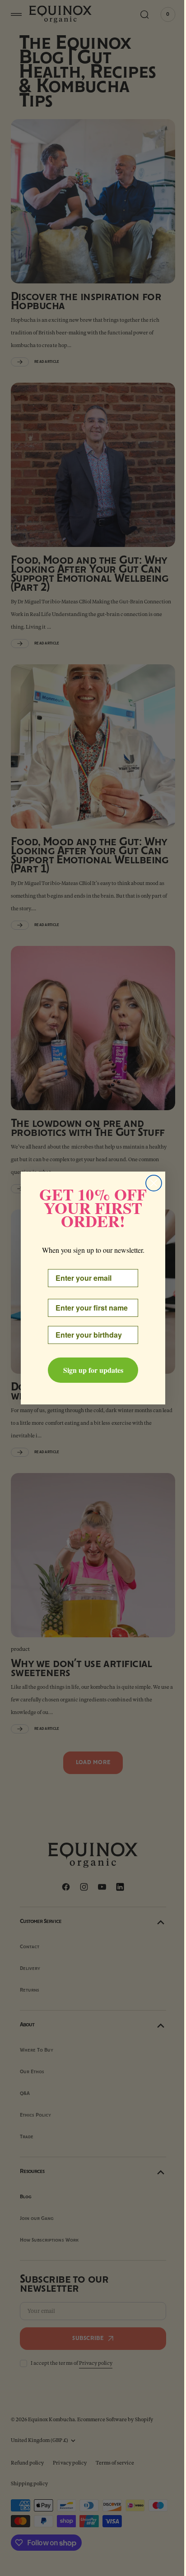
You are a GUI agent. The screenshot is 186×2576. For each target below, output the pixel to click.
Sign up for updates (90, 1370)
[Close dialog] (151, 1183)
